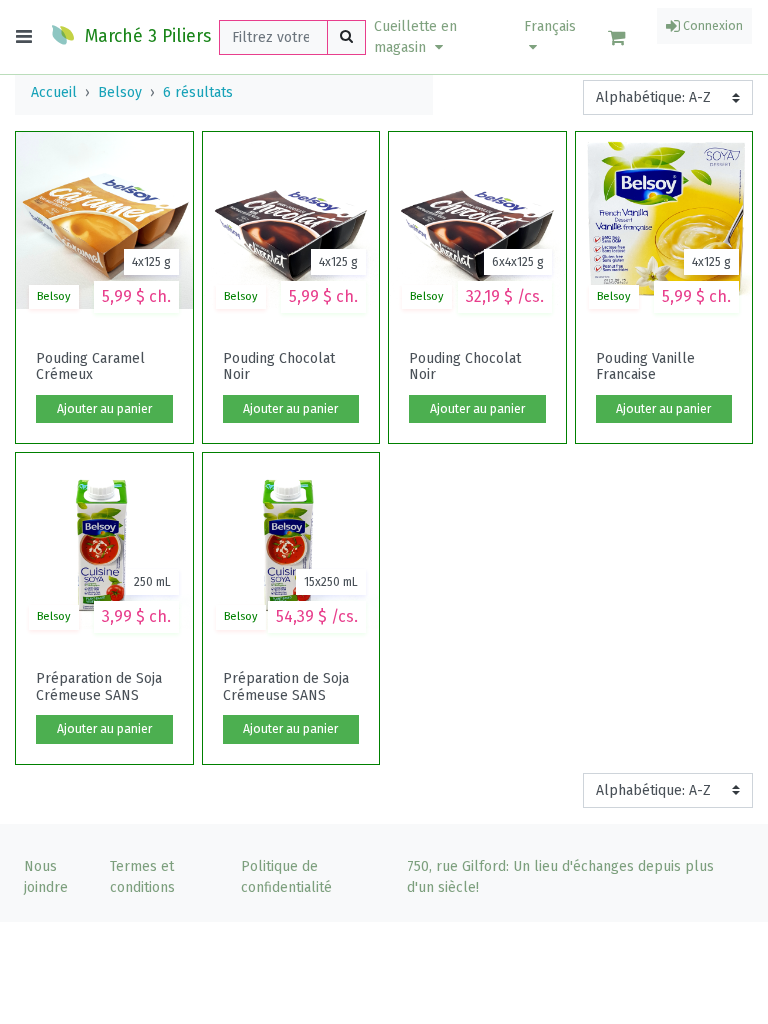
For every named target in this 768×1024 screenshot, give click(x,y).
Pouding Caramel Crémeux (90, 367)
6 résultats (198, 92)
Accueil (54, 92)
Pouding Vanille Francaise (645, 367)
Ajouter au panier (104, 409)
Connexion (711, 26)
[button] (437, 37)
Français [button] (550, 26)
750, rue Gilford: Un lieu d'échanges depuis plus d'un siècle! (560, 877)
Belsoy (120, 92)
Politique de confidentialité (286, 877)
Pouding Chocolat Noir (279, 367)
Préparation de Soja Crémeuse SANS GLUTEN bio (99, 687)
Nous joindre (46, 877)
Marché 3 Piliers (145, 36)
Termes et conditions (142, 877)
